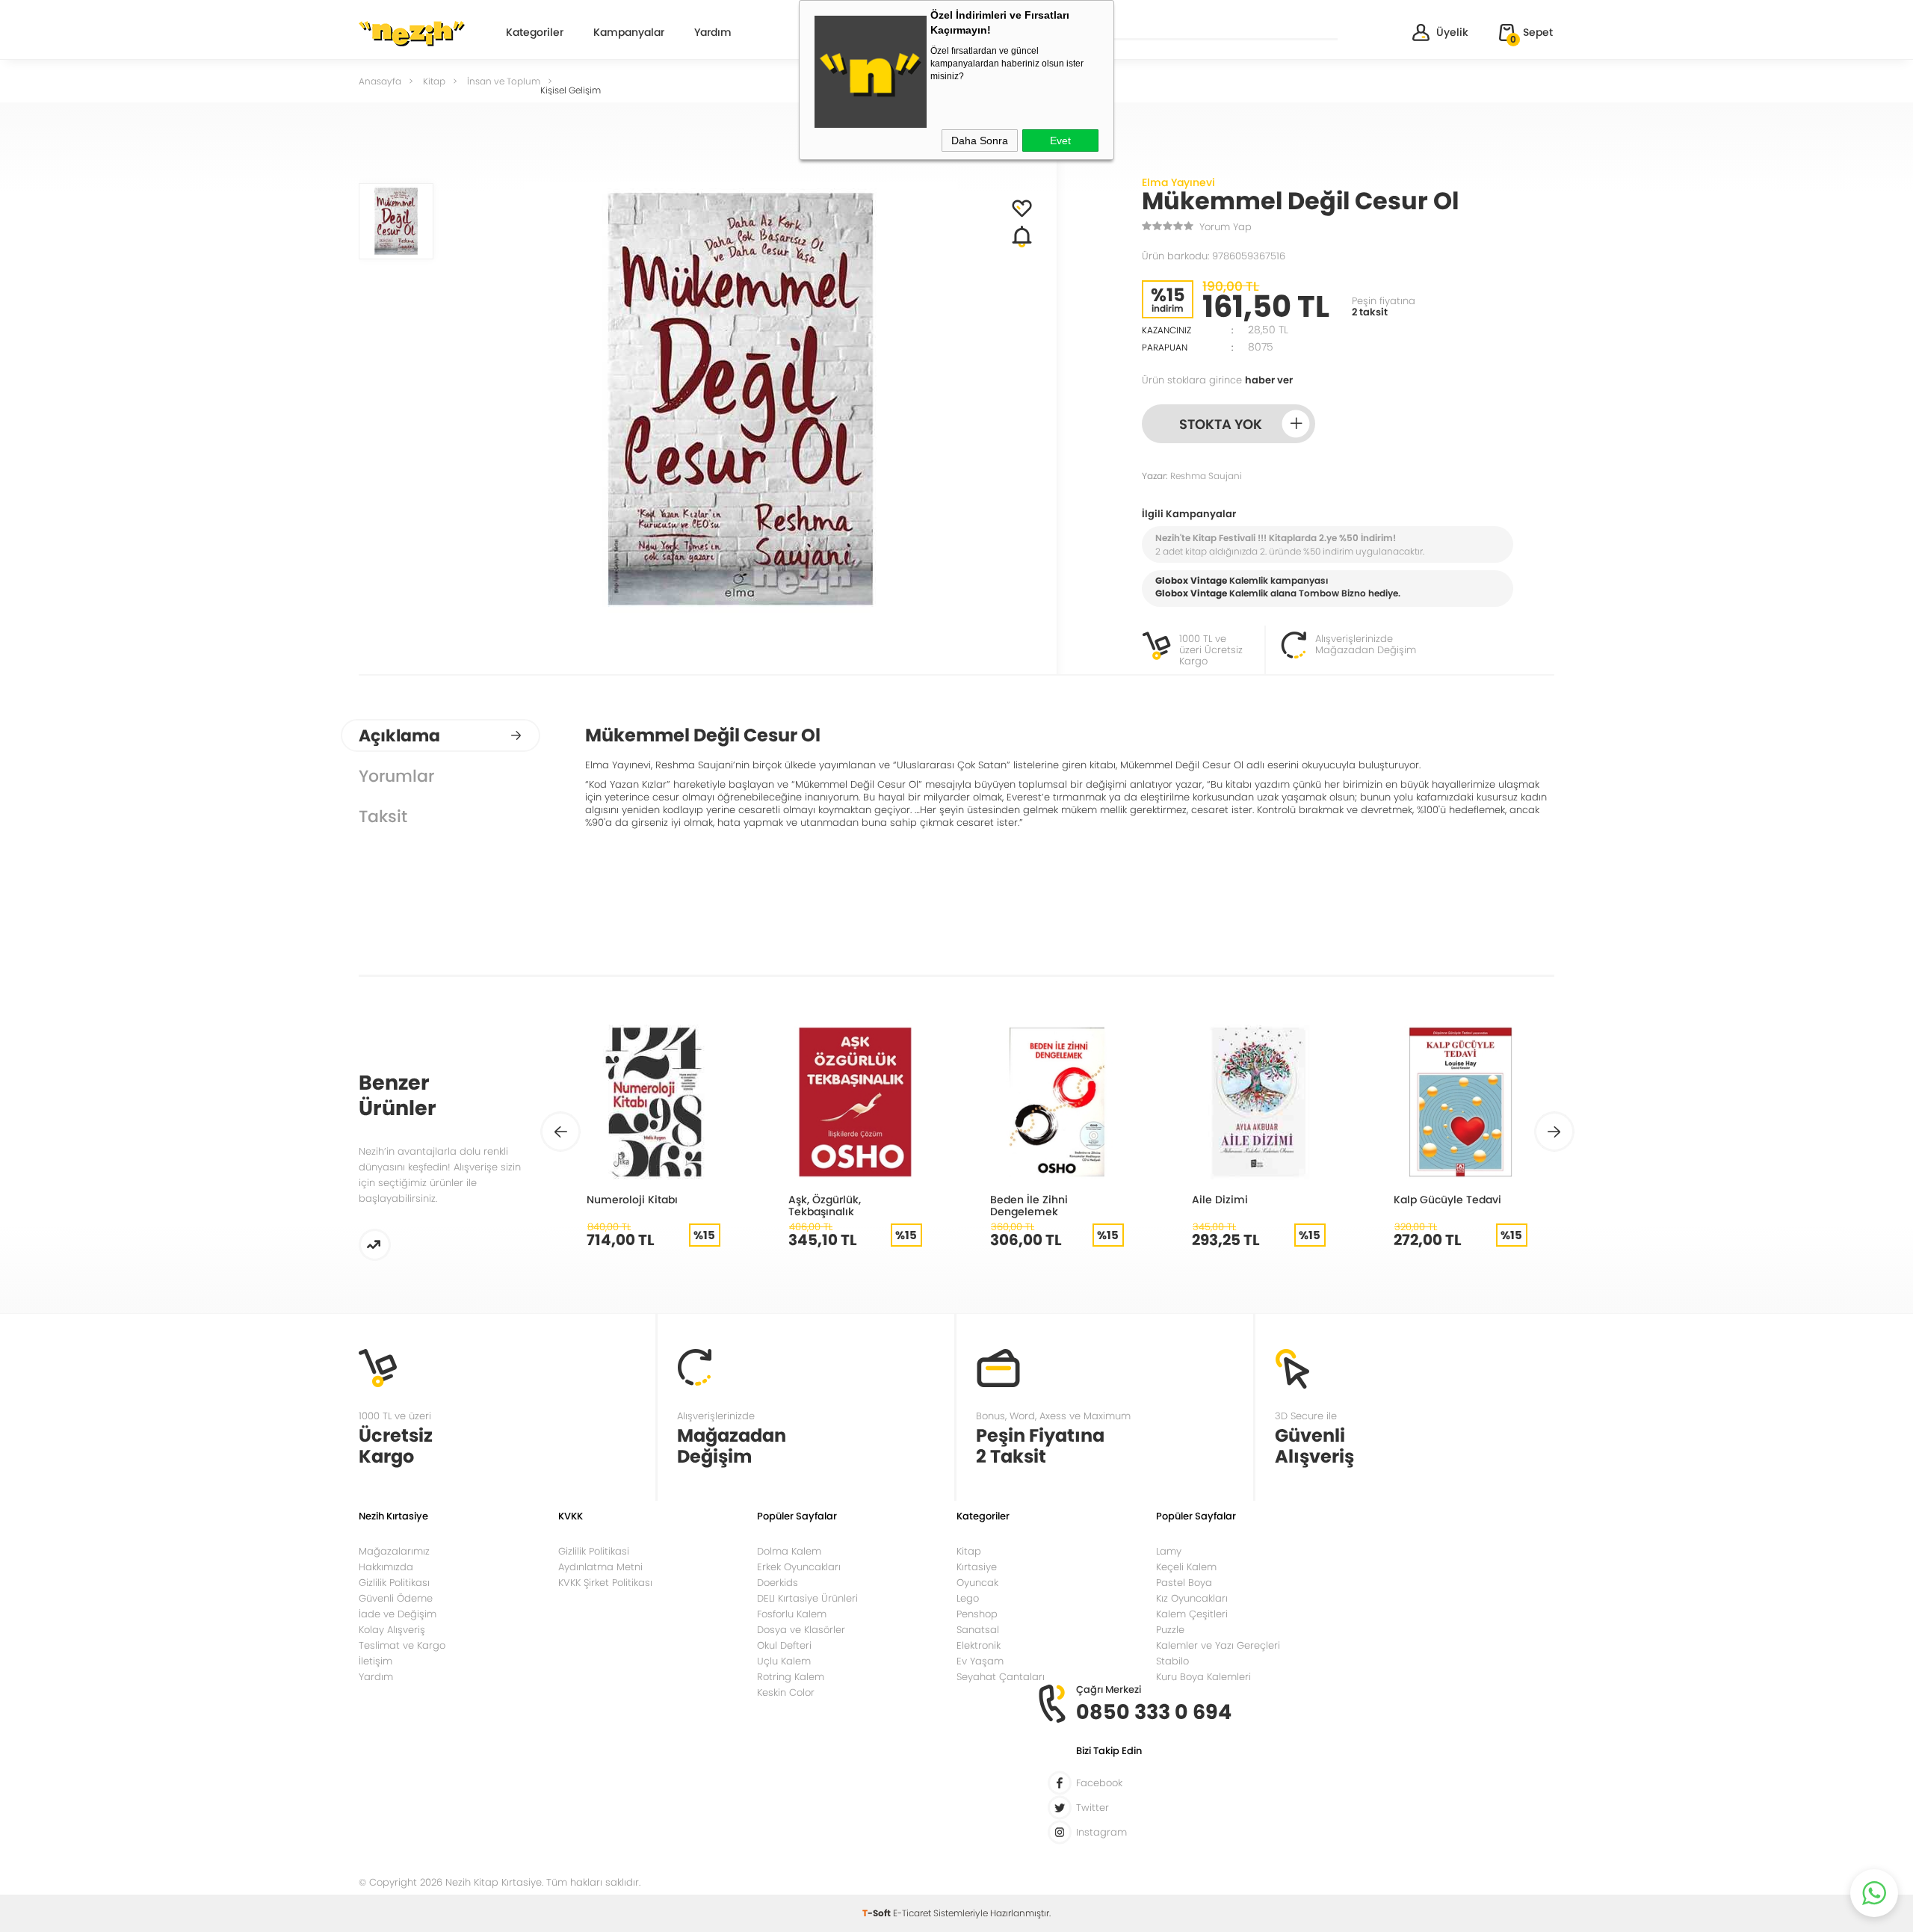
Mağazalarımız (394, 1551)
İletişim (376, 1661)
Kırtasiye (977, 1567)
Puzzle (1170, 1630)
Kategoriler (535, 33)
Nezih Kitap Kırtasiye (412, 34)
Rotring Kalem (791, 1677)
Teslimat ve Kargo (402, 1645)
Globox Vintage (1191, 593)
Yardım (713, 33)
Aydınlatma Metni (600, 1567)
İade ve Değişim (398, 1614)
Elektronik (979, 1645)
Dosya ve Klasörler (801, 1630)
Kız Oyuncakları (1192, 1598)
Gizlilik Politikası (394, 1583)
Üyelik (1452, 32)
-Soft (878, 1913)
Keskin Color (786, 1692)
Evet (1060, 141)
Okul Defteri (784, 1645)
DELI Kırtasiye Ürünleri (807, 1598)
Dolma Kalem (789, 1551)
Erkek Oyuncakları (799, 1567)
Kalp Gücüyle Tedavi (1447, 1199)
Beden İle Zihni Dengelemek (1029, 1205)
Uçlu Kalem (784, 1661)
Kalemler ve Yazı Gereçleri (1218, 1645)
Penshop (977, 1614)
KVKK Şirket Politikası (605, 1583)
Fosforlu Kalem (792, 1614)
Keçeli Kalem (1186, 1567)
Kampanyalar (629, 33)
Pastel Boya (1184, 1583)
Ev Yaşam (980, 1661)
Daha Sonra (980, 141)
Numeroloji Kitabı (632, 1199)
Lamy (1169, 1551)
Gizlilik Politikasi (594, 1551)
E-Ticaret (912, 1913)
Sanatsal (978, 1630)
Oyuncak (977, 1583)
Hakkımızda (386, 1567)
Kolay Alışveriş (392, 1630)
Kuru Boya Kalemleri (1203, 1677)
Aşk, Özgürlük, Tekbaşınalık (825, 1205)
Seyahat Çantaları (1001, 1677)
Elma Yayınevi (1178, 182)
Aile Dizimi (1220, 1199)
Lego (968, 1598)
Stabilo (1172, 1661)
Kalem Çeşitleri (1192, 1614)
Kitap (969, 1551)
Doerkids (778, 1583)
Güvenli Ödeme (396, 1598)
